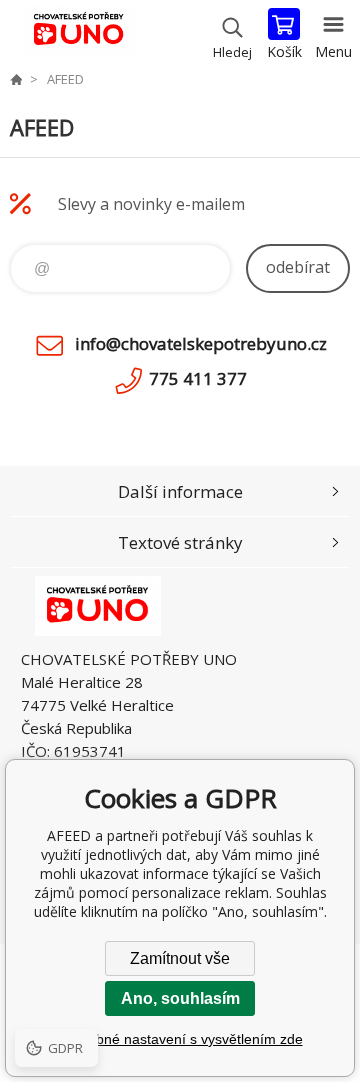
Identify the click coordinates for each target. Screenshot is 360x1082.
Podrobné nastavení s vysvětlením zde (180, 1039)
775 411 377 (198, 378)
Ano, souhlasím (180, 998)
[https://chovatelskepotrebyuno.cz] (16, 79)
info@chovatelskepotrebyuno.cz (201, 343)
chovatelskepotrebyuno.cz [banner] (78, 35)
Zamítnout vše (180, 958)
